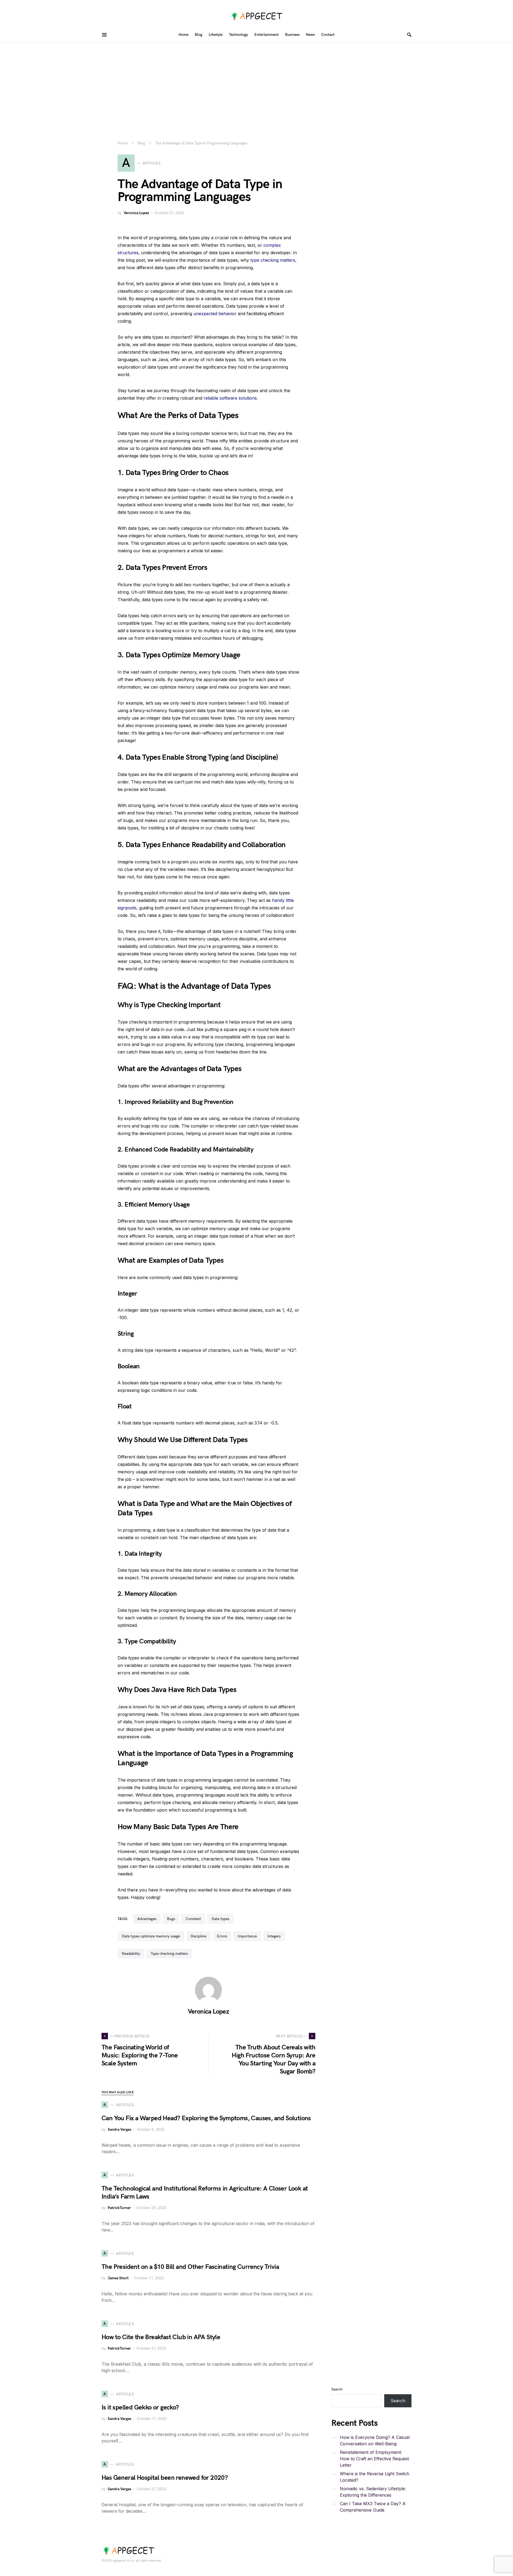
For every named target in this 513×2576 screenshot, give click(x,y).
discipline (198, 1936)
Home (123, 143)
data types (220, 1919)
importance (247, 1936)
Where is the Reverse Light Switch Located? (375, 2477)
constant (193, 1919)
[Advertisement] (256, 83)
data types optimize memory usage (151, 1936)
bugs (171, 1919)
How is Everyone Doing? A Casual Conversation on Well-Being (375, 2440)
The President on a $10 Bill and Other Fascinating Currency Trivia (190, 2267)
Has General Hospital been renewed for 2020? (165, 2478)
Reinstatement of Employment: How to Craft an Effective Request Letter (374, 2459)
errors (222, 1936)
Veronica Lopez (136, 213)
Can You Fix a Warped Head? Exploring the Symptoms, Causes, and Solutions (206, 2118)
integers (274, 1936)
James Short (118, 2278)
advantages (147, 1919)
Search (337, 2389)
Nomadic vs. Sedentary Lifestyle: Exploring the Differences (373, 2492)
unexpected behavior (215, 314)
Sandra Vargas (119, 2129)
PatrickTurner (119, 2208)
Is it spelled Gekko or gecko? (140, 2407)
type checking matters (273, 260)
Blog (141, 143)
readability (131, 1954)
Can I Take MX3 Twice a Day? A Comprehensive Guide (373, 2507)
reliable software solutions (230, 398)
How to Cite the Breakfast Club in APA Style (161, 2337)
